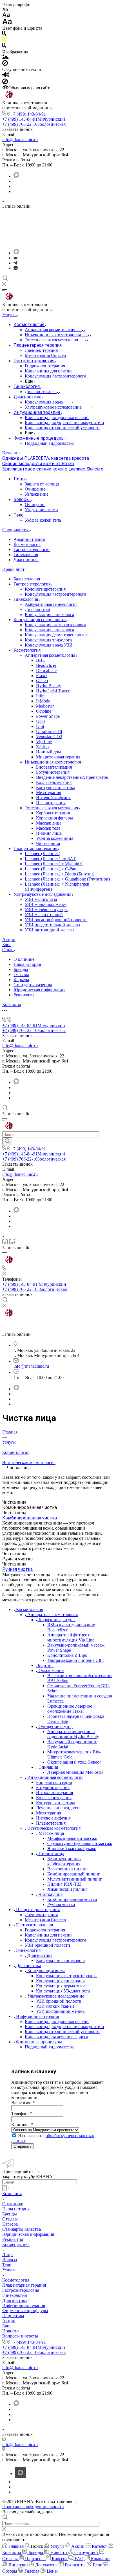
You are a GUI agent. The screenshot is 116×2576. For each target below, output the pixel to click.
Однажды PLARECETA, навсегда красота (46, 458)
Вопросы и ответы (20, 2336)
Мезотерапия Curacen (45, 1920)
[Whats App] (16, 268)
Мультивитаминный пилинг (75, 1879)
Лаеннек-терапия (41, 1915)
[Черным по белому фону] (4, 34)
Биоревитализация (54, 767)
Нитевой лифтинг (53, 798)
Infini (41, 696)
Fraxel (42, 676)
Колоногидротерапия (45, 589)
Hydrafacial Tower (53, 691)
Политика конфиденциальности (33, 2507)
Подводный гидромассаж (49, 2047)
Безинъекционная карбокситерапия (64, 1861)
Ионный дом (48, 752)
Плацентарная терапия (36, 848)
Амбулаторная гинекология (51, 604)
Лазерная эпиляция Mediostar (75, 1772)
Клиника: (22, 2125)
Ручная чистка (17, 1569)
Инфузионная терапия (37, 2016)
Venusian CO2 (49, 737)
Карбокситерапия (53, 813)
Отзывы (21, 974)
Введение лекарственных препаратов (72, 777)
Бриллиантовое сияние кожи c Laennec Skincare (53, 469)
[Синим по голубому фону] (4, 47)
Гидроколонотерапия (45, 1930)
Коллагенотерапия (54, 782)
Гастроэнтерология (32, 549)
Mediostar (45, 706)
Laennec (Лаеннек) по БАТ (50, 859)
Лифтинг (45, 1665)
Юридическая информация (39, 990)
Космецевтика (16, 2244)
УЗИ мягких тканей (44, 915)
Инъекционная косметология (53, 762)
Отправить (23, 2146)
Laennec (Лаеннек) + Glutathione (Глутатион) (67, 879)
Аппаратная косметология (51, 655)
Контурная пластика (56, 787)
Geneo (42, 681)
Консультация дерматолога (62, 1986)
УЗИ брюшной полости (47, 1945)
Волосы (10, 2260)
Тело (7, 2265)
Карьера (21, 980)
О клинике (24, 959)
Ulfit (40, 726)
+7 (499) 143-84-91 (28, 114)
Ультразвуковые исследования (43, 894)
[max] (16, 176)
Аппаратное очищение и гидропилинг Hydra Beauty (73, 1734)
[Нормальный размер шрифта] (6, 16)
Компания (12, 2194)
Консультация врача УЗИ (49, 645)
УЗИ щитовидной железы (50, 930)
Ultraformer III (49, 731)
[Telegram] (15, 263)
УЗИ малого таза (41, 899)
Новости (11, 2331)
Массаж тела (48, 828)
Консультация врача (46, 1971)
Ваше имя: (23, 2103)
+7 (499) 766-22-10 (34, 124)
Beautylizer (46, 665)
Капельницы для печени (48, 1935)
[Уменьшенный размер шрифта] (5, 10)
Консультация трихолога (48, 640)
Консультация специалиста (40, 620)
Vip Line (44, 742)
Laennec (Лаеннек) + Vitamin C (54, 864)
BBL (41, 660)
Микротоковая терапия (58, 757)
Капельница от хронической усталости (62, 2032)
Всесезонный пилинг (68, 1869)
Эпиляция (48, 1767)
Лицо (7, 2255)
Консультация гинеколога (49, 614)
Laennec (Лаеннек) (43, 854)
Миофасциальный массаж (72, 1838)
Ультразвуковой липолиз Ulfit (75, 1660)
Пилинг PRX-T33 (64, 1884)
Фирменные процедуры (39, 2042)
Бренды (21, 969)
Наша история (27, 964)
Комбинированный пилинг (74, 1874)
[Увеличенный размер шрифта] (7, 23)
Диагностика (26, 560)
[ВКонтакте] (16, 258)
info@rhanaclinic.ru (20, 139)
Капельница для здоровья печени (57, 2021)
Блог (7, 2326)
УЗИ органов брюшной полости (56, 920)
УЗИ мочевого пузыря (46, 909)
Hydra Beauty (49, 686)
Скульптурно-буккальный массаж (80, 1843)
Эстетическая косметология (52, 808)
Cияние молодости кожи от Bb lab (38, 464)
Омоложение (51, 1670)
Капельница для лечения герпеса (56, 2037)
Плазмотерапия (51, 803)
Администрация (29, 539)
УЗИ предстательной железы (53, 925)
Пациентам (13, 2316)
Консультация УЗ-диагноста (63, 1991)
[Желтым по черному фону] (4, 41)
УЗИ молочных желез (46, 904)
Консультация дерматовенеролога (57, 635)
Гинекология (26, 555)
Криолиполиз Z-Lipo (67, 1655)
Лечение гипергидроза (58, 1808)
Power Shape (48, 716)
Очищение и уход (56, 1726)
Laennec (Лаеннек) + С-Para (51, 869)
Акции (9, 2321)
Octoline (44, 711)
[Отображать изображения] (5, 58)
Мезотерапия (49, 792)
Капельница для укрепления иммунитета (64, 2027)
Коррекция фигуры (54, 818)
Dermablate (46, 670)
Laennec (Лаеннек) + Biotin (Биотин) (60, 874)
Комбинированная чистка (30, 1518)
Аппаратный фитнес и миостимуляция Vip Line (71, 1637)
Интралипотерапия (54, 1793)
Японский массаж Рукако (72, 1848)
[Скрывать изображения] (5, 64)
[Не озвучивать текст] (5, 83)
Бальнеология (27, 579)
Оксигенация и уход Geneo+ (75, 1762)
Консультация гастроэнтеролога (55, 594)
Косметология (27, 544)
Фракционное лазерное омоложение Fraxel (70, 1709)
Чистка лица (48, 843)
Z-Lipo (42, 747)
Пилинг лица (49, 833)
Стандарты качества (33, 985)
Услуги (9, 2270)
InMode (43, 701)
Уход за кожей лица (55, 838)
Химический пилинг (67, 1889)
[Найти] (7, 1141)
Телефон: (22, 2114)
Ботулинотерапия (53, 772)
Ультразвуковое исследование (56, 1996)
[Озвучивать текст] (6, 76)
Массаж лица (49, 823)
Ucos (41, 721)
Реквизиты (24, 995)
